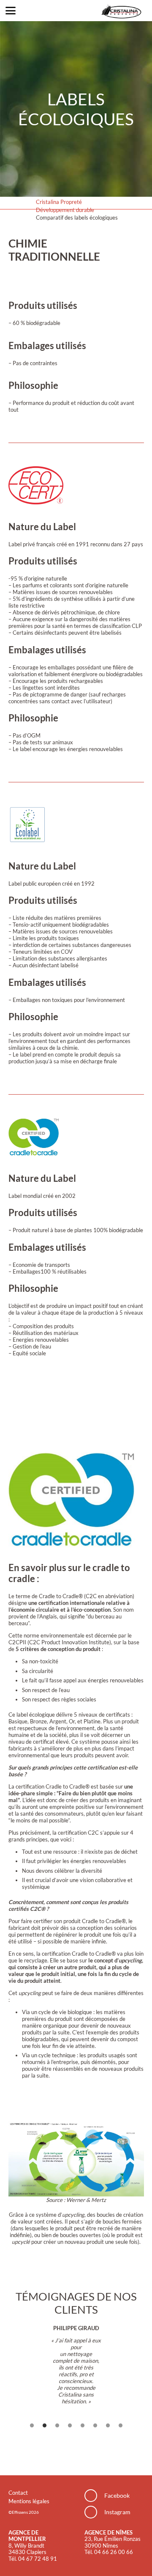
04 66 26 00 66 (114, 2552)
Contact (18, 2493)
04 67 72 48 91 (38, 2559)
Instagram (117, 2512)
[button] (11, 11)
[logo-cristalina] (121, 11)
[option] (76, 2365)
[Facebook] (94, 2496)
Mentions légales (29, 2501)
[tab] (32, 2427)
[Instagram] (94, 2512)
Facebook (117, 2495)
